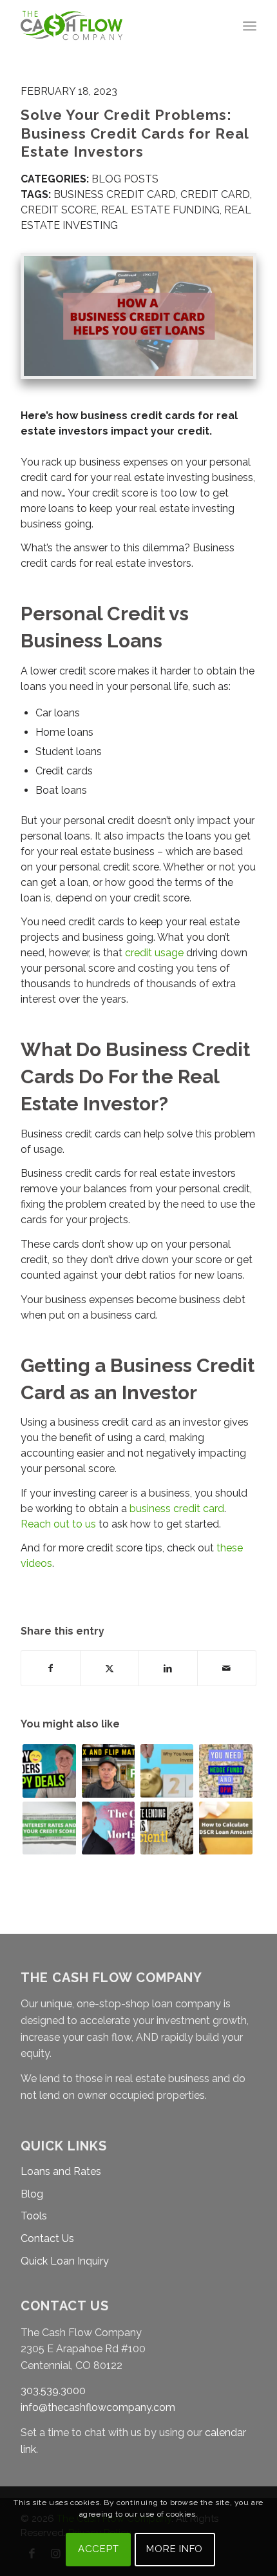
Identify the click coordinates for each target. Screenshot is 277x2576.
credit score (59, 210)
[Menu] (250, 26)
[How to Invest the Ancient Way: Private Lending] (167, 1828)
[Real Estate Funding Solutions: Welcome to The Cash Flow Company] (108, 1828)
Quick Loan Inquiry (65, 2261)
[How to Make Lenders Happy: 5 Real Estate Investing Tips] (49, 1771)
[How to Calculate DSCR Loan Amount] (225, 1828)
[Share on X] (110, 1668)
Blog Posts (125, 179)
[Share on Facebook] (51, 1668)
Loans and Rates (61, 2171)
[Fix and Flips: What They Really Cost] (108, 1771)
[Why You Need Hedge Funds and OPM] (225, 1771)
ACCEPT (99, 2549)
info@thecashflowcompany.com (98, 2407)
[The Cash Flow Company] (115, 26)
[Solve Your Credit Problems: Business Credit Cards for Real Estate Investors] (138, 316)
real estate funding (160, 210)
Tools (34, 2216)
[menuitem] (250, 26)
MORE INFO (175, 2549)
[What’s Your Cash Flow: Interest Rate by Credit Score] (49, 1828)
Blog (32, 2194)
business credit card (115, 194)
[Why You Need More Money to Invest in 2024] (167, 1771)
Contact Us (47, 2238)
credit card (215, 194)
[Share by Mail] (227, 1668)
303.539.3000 (53, 2391)
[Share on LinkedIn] (168, 1668)
